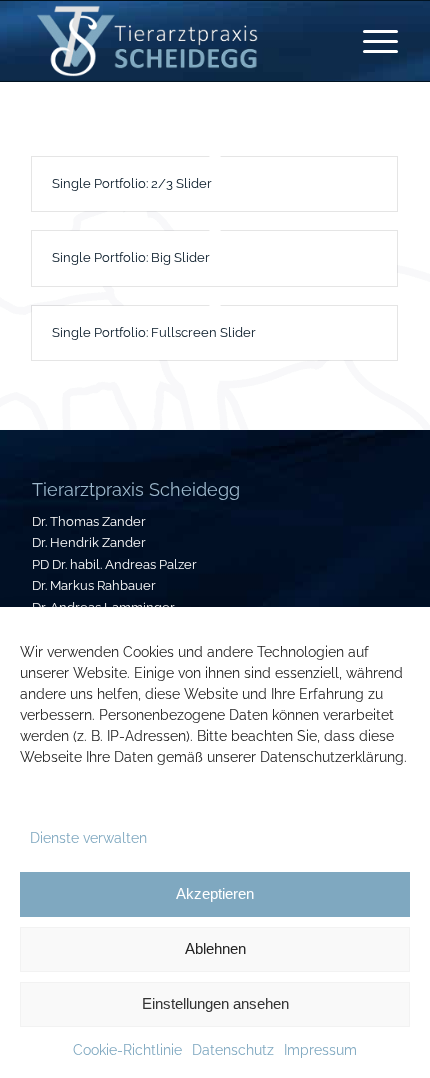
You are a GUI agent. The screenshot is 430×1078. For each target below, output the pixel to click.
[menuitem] (370, 41)
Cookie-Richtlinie (127, 1050)
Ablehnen (215, 948)
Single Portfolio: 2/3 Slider (132, 183)
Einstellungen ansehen (215, 1003)
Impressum (320, 1050)
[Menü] (370, 41)
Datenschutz (233, 1050)
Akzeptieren (215, 893)
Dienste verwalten (88, 838)
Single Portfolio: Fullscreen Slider (154, 332)
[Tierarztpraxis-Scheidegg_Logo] (178, 41)
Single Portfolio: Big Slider (131, 257)
